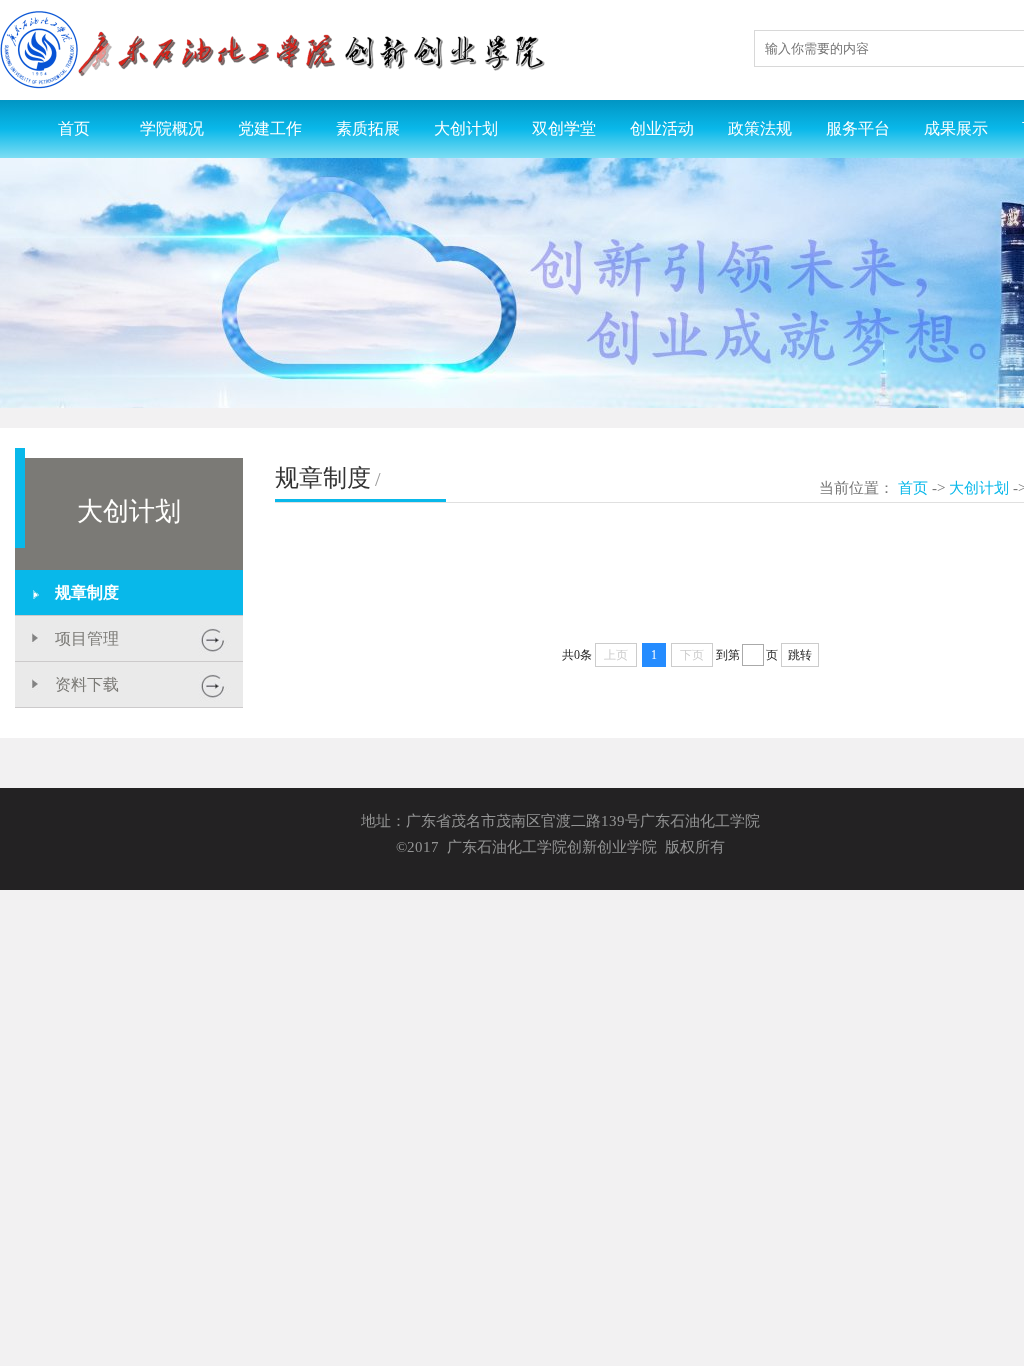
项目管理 (87, 638)
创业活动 (662, 128)
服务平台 (858, 128)
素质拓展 (368, 128)
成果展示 (956, 128)
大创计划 (466, 128)
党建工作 (270, 128)
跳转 (800, 655)
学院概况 (172, 128)
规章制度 (87, 592)
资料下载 (87, 684)
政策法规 (760, 128)
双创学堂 (564, 128)
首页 (74, 128)
